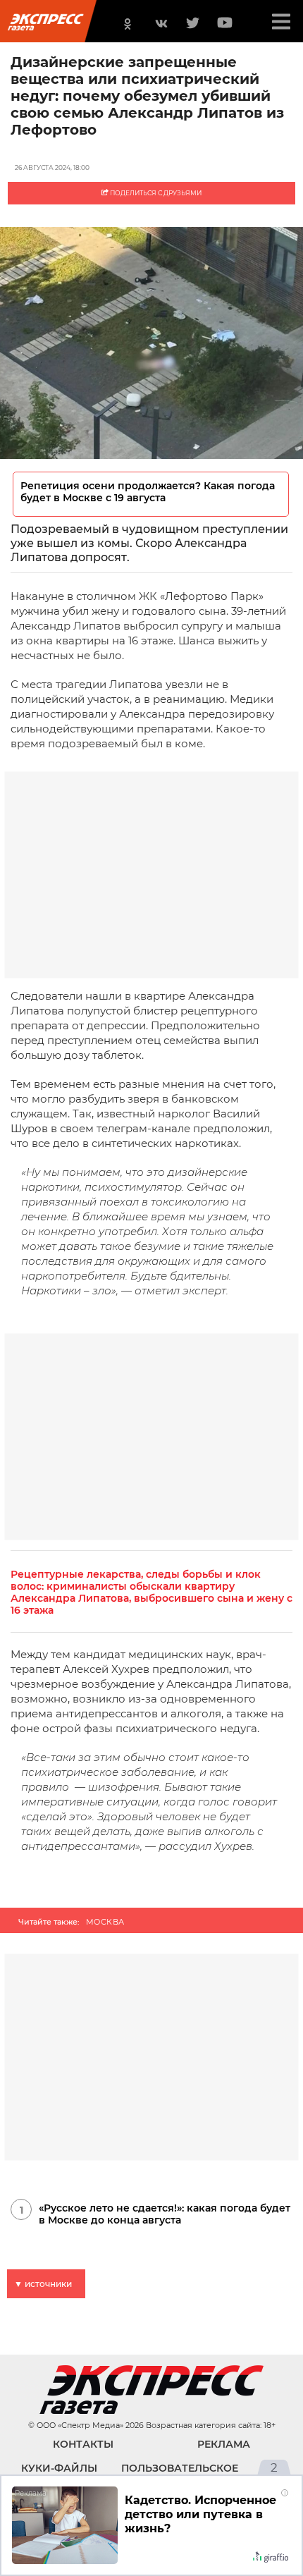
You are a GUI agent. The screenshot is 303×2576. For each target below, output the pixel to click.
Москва (105, 1922)
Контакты (83, 2444)
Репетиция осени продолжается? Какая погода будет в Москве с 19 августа (148, 492)
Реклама (224, 2444)
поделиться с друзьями (155, 193)
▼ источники (43, 2284)
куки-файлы (59, 2468)
